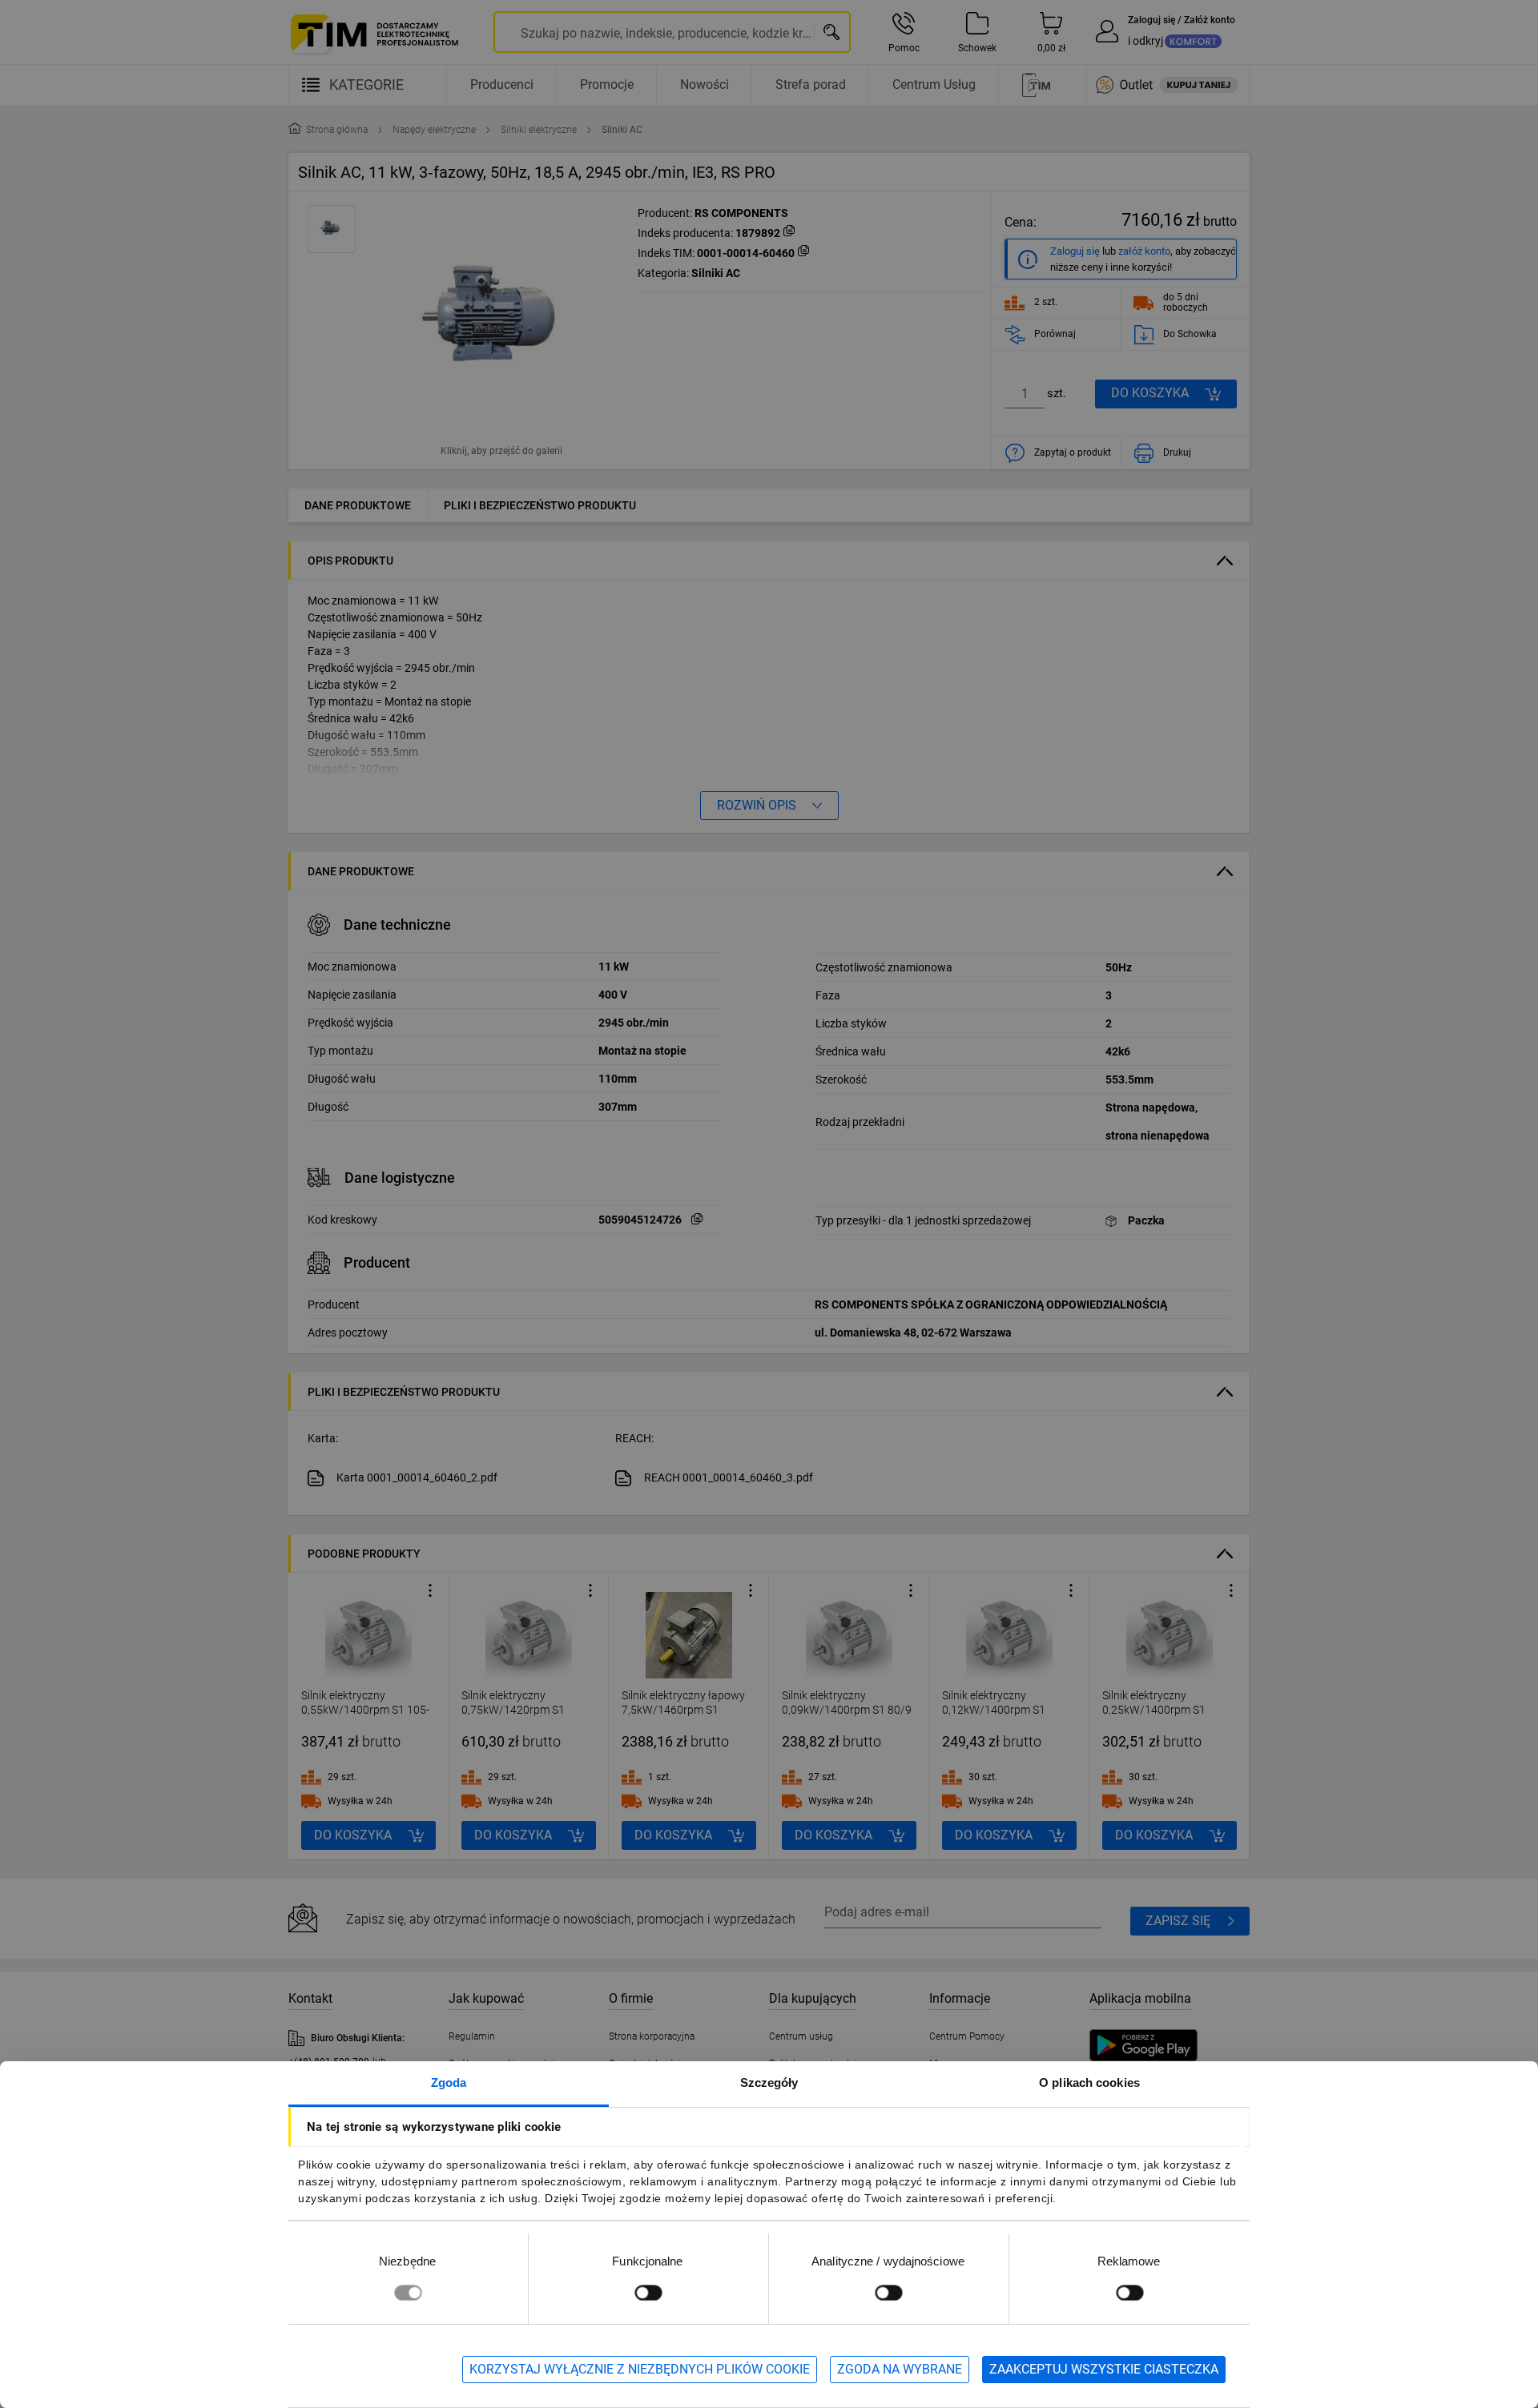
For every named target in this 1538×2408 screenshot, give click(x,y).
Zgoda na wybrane (900, 2369)
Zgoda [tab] (449, 2082)
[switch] (648, 2292)
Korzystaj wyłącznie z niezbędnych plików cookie (640, 2369)
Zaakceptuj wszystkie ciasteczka (1104, 2369)
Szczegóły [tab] (769, 2082)
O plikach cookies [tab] (1089, 2082)
